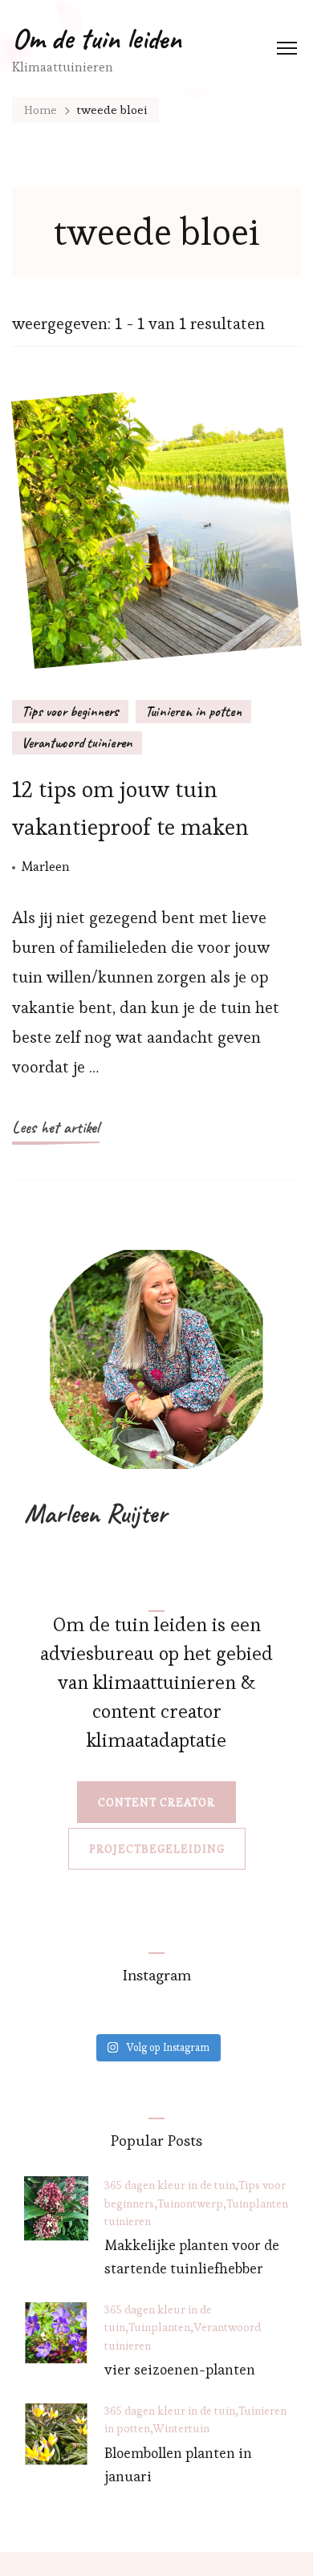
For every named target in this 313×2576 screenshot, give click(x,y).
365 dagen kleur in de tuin (170, 2185)
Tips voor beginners (70, 711)
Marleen (46, 866)
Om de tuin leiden (97, 39)
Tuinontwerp (190, 2204)
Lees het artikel (56, 1127)
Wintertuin (181, 2428)
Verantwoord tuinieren (77, 743)
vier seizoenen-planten (180, 2369)
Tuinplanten (257, 2204)
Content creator (156, 1802)
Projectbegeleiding (157, 1849)
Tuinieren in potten (193, 711)
